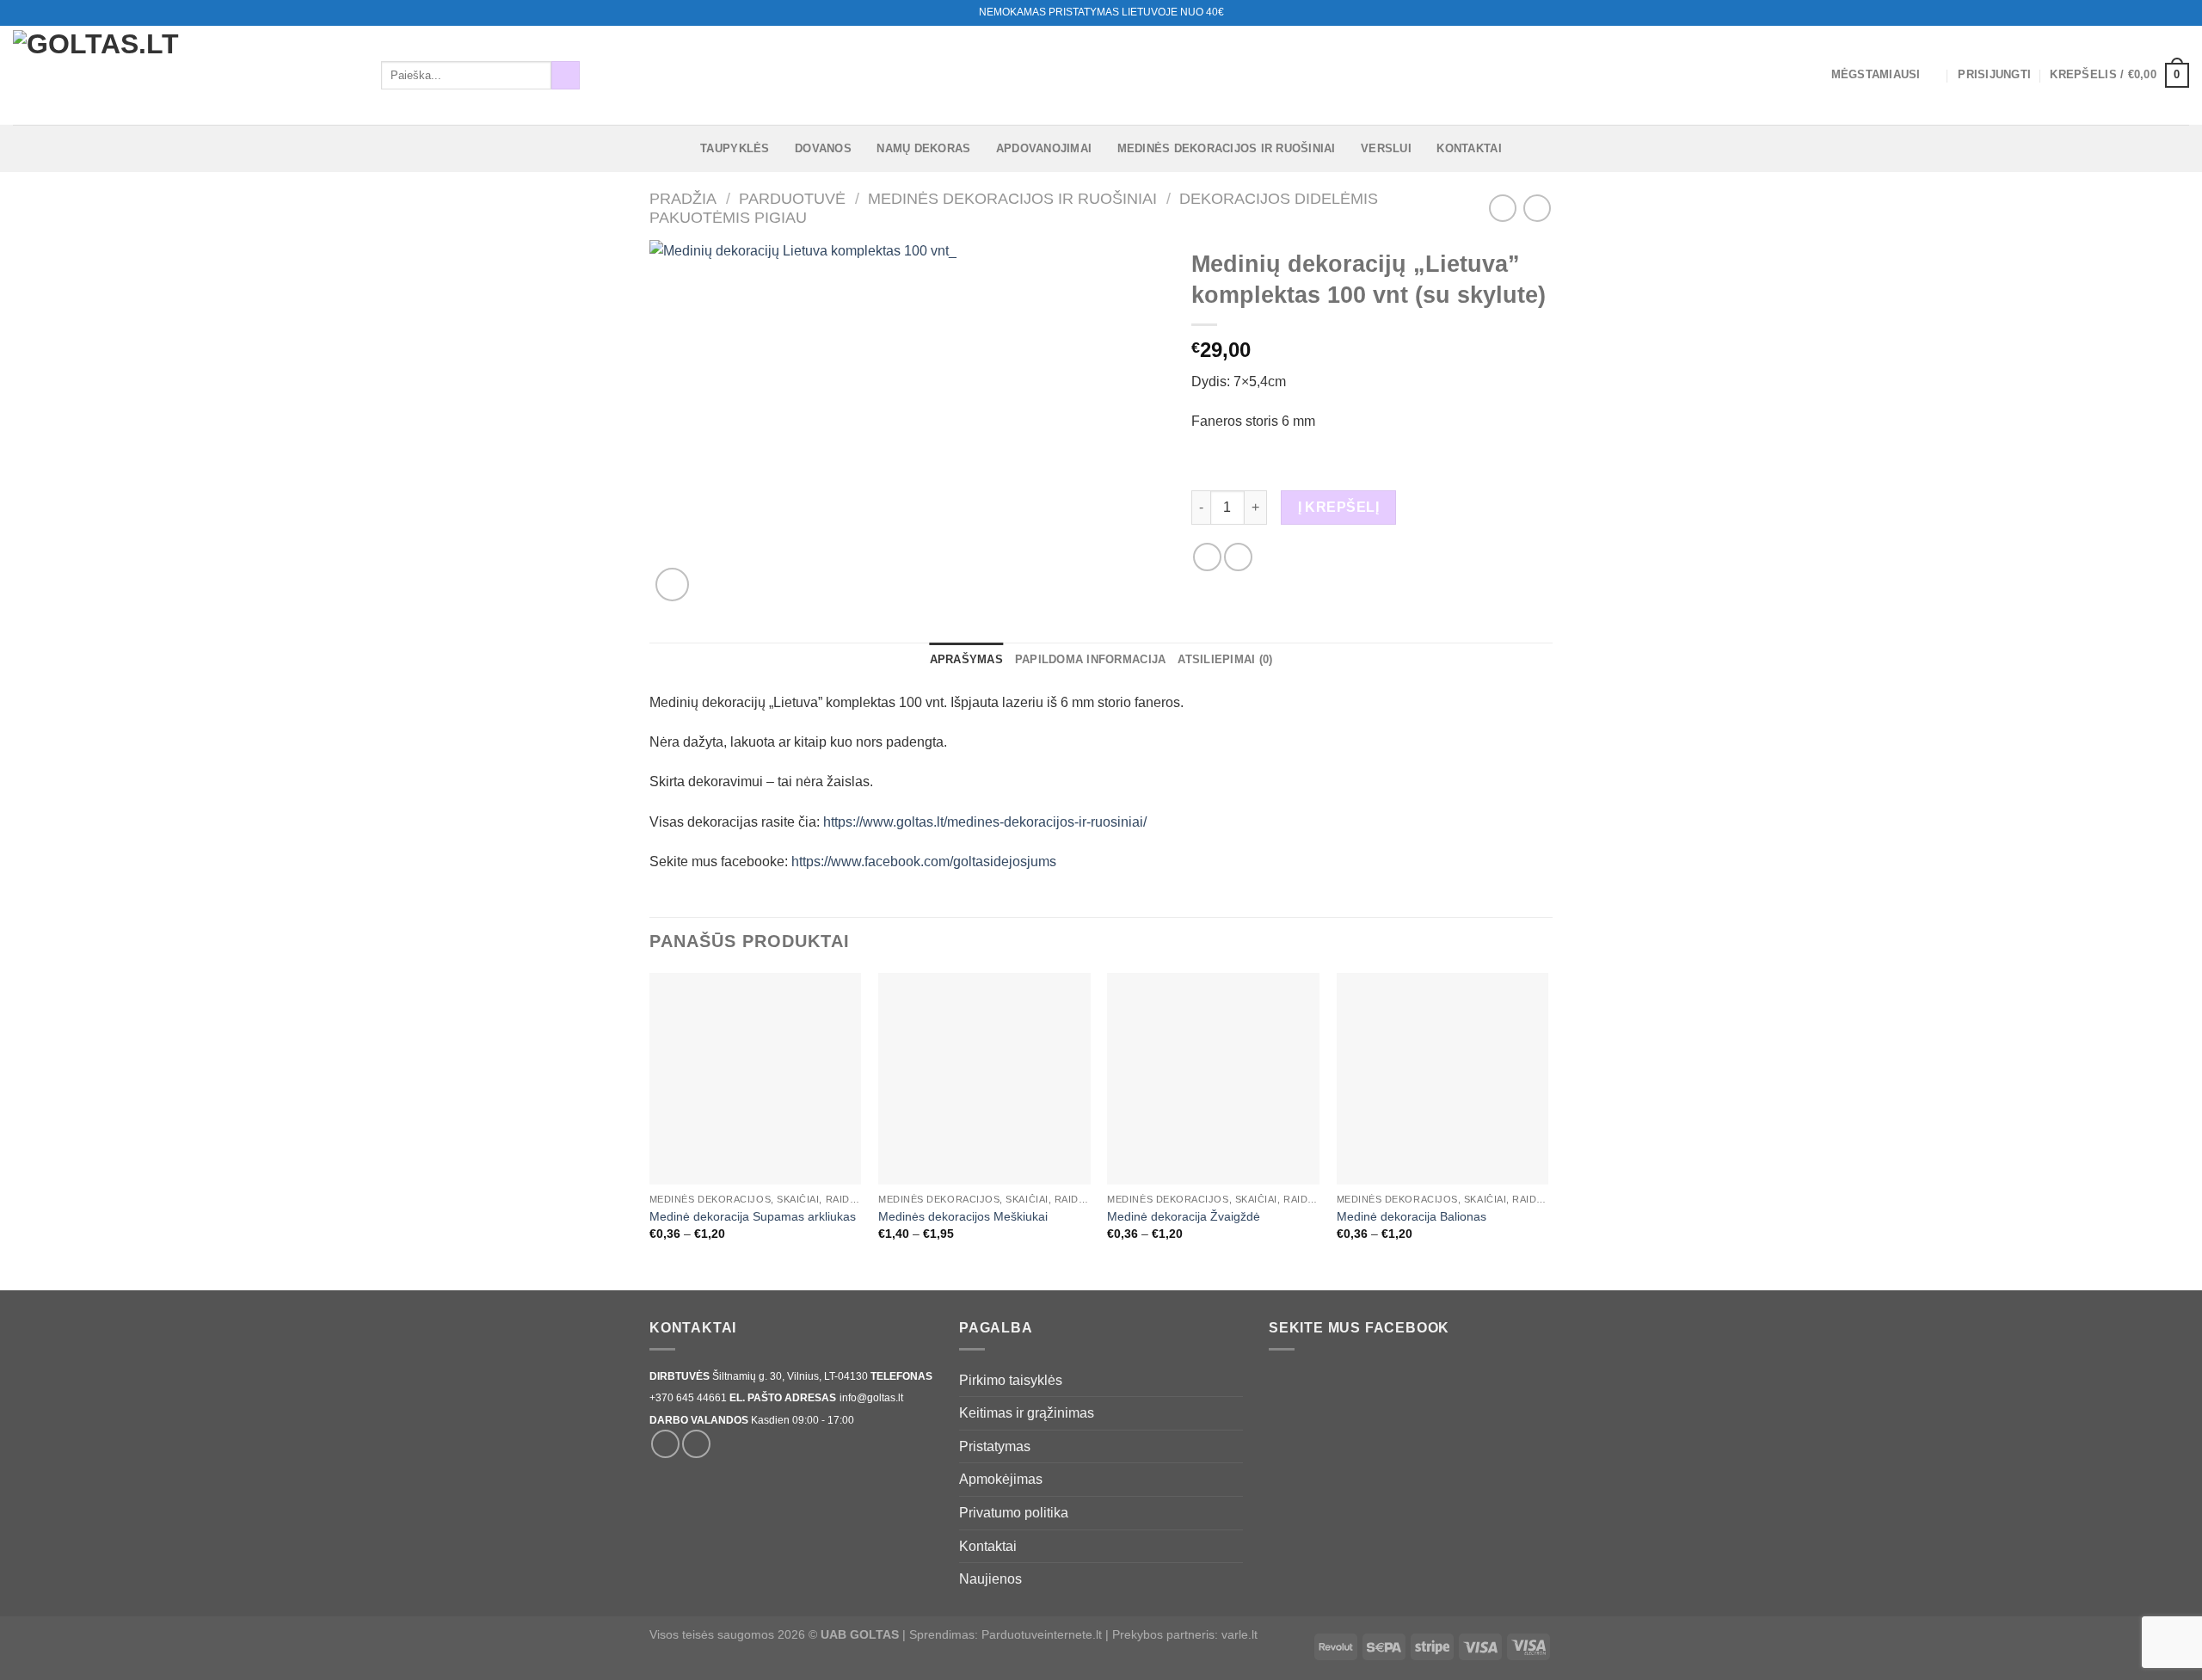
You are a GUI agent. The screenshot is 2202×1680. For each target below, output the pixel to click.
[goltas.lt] (184, 75)
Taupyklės (735, 148)
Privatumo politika (1014, 1513)
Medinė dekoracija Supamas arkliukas (753, 1216)
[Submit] (566, 76)
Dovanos (823, 148)
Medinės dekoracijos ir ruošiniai (1227, 148)
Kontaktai (1469, 148)
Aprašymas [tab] (966, 659)
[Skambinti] (2180, 13)
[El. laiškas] (2164, 13)
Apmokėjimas (1001, 1479)
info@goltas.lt (871, 1398)
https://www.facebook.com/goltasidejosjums (924, 862)
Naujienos (990, 1579)
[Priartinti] (672, 585)
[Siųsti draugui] (1238, 557)
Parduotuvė (792, 198)
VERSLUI (1386, 148)
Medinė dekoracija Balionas (1412, 1216)
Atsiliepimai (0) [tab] (1225, 659)
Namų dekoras (923, 148)
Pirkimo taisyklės (1011, 1380)
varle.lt (1239, 1634)
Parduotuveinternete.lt (1042, 1634)
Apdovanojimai (1044, 148)
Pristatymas (995, 1446)
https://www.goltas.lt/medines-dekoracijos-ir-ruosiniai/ (985, 822)
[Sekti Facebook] (2148, 13)
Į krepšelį (1339, 507)
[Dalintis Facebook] (1207, 557)
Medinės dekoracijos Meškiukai (963, 1216)
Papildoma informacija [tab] (1090, 659)
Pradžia (683, 198)
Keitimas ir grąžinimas (1027, 1413)
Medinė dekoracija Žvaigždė (1184, 1216)
